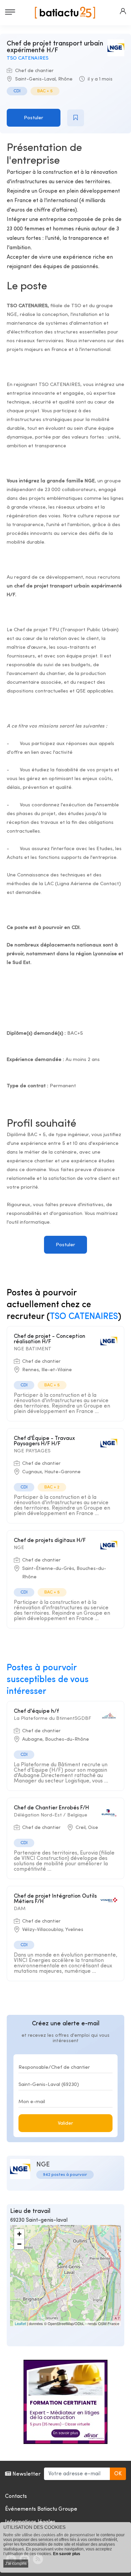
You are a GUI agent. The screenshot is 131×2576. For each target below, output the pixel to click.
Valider (65, 2123)
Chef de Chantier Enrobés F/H (51, 1808)
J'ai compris (16, 2564)
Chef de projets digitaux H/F (50, 1541)
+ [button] (19, 2234)
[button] (123, 11)
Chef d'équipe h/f (36, 1711)
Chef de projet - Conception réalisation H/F (50, 1339)
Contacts (16, 2497)
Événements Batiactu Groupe (41, 2509)
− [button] (19, 2244)
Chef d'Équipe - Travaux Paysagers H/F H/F (44, 1441)
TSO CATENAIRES (28, 58)
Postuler (34, 118)
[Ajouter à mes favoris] (76, 118)
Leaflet (20, 2323)
